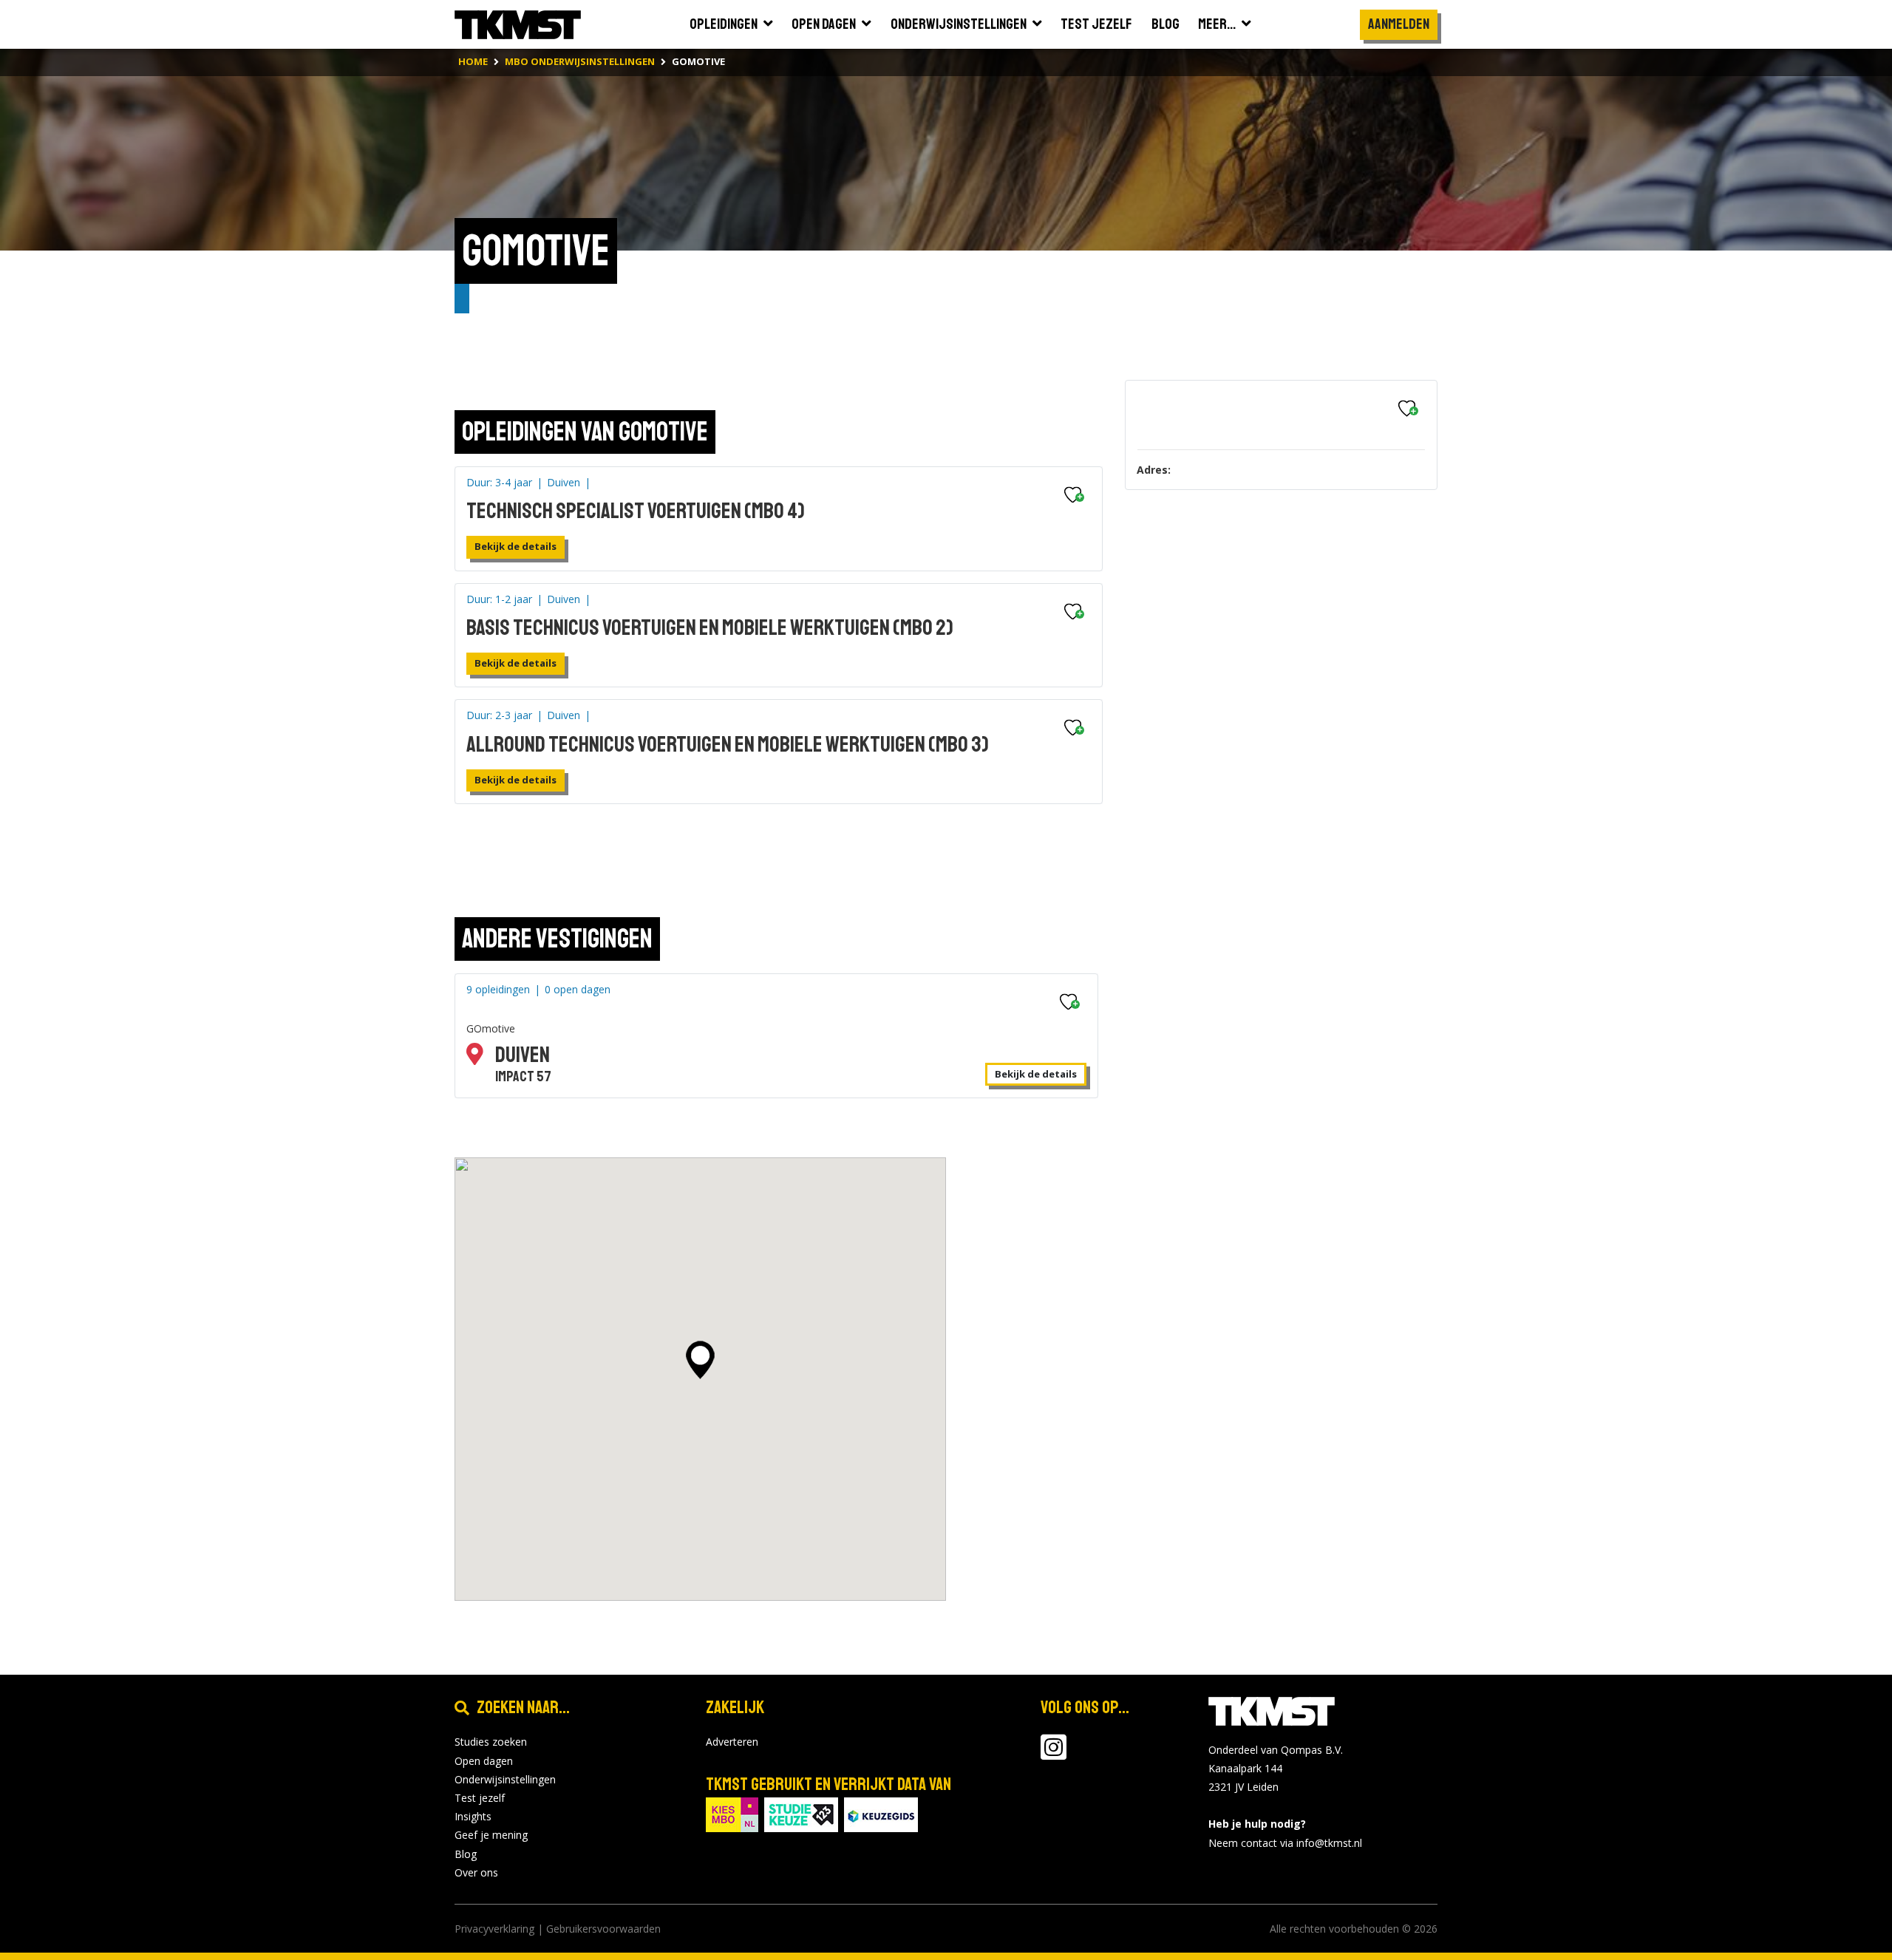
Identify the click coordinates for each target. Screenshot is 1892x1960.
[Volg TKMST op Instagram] (1054, 1754)
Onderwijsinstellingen (505, 1779)
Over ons (476, 1872)
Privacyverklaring (494, 1929)
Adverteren (732, 1742)
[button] (700, 1360)
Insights (473, 1816)
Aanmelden (1399, 24)
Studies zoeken (491, 1742)
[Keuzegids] (881, 1814)
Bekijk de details (515, 546)
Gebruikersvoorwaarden (603, 1929)
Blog (466, 1854)
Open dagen (484, 1761)
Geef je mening (491, 1835)
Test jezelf (480, 1798)
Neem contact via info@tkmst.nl (1285, 1843)
